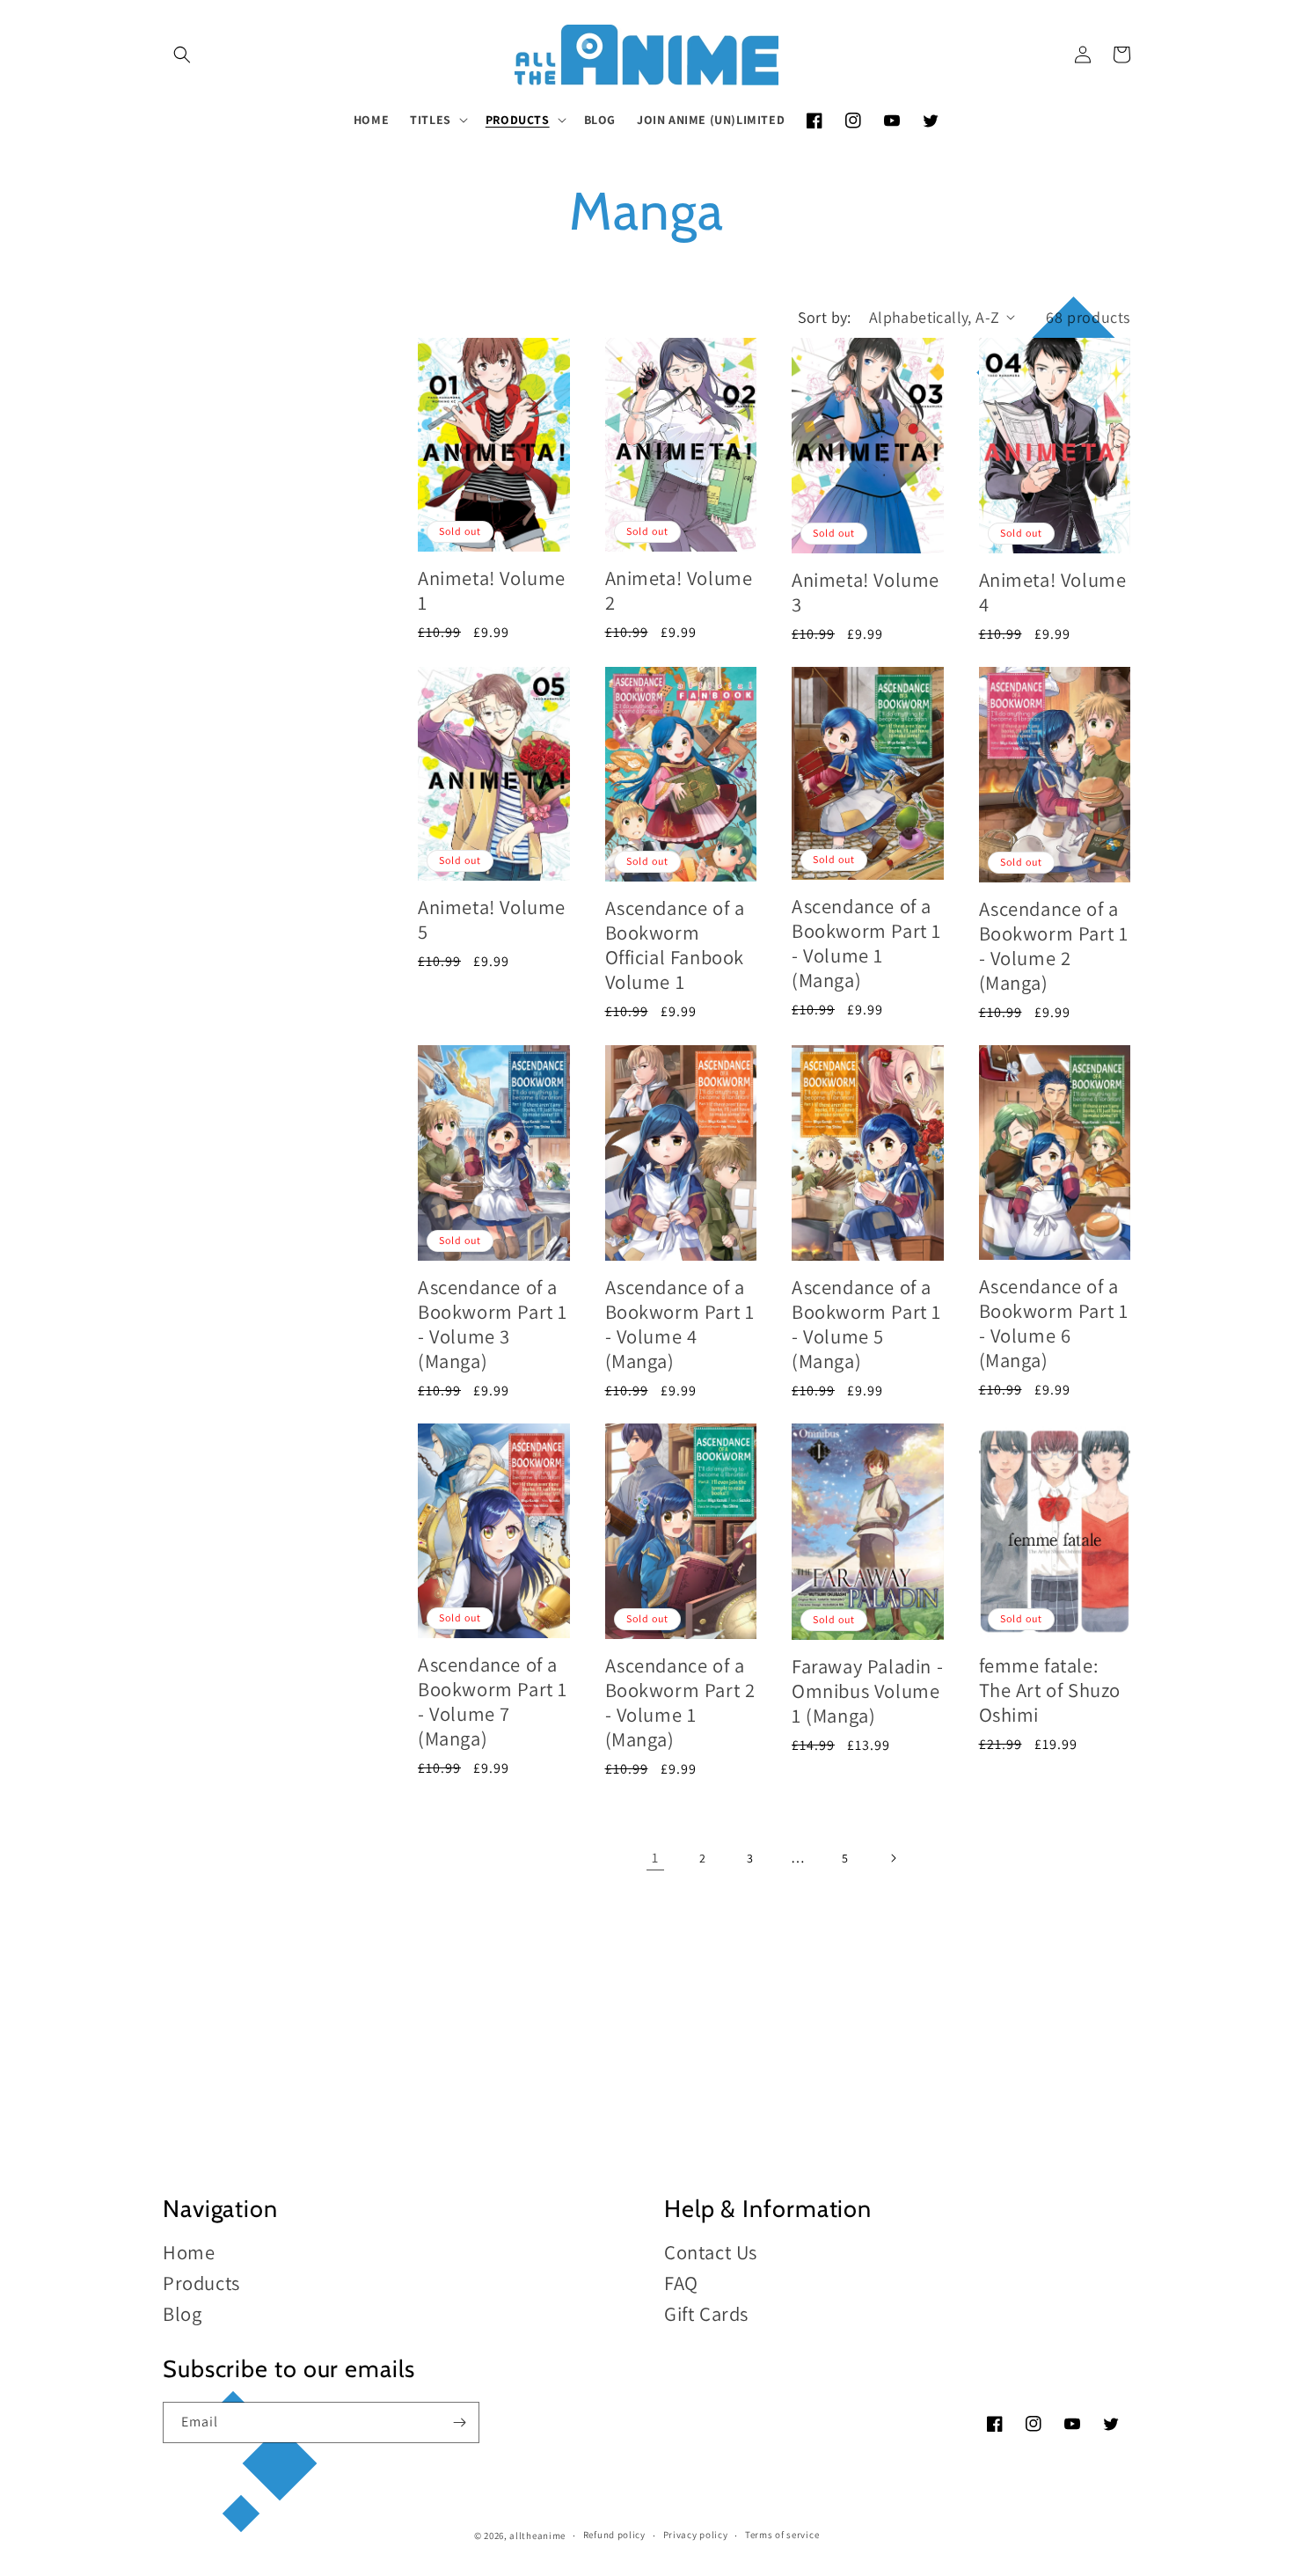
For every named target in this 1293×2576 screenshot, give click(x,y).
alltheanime (537, 2536)
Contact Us (711, 2253)
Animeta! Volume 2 (679, 590)
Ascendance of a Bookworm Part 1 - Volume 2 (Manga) (1054, 945)
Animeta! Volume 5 (492, 919)
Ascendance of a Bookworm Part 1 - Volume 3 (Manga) (493, 1324)
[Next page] (893, 1858)
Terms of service (782, 2535)
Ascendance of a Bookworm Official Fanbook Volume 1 (675, 944)
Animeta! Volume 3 (866, 592)
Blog (182, 2313)
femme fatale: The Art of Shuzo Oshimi (1050, 1690)
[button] (182, 55)
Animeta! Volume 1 (492, 590)
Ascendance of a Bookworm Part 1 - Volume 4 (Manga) (680, 1324)
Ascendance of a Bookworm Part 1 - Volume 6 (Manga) (1054, 1323)
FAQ (681, 2283)
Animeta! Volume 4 (1053, 592)
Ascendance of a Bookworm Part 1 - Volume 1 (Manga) (866, 943)
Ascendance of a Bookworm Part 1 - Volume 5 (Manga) (866, 1324)
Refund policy (614, 2535)
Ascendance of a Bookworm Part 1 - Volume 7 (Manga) (493, 1701)
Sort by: (825, 317)
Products (201, 2283)
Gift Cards (706, 2313)
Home (189, 2253)
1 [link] (655, 1858)
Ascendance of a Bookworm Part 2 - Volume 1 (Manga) (680, 1702)
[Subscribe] (459, 2422)
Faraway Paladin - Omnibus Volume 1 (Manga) (867, 1690)
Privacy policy (696, 2535)
